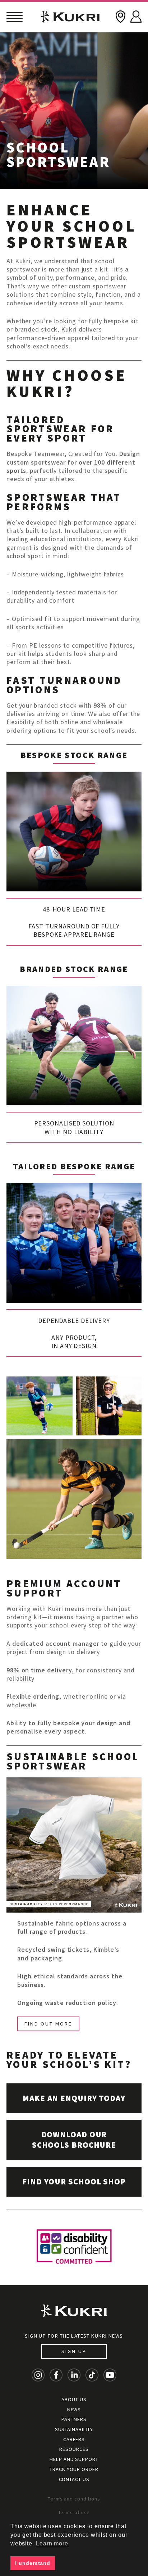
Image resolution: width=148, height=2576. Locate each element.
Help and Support (74, 2459)
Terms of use (74, 2512)
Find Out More (48, 2024)
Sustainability (74, 2429)
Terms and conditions (74, 2499)
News (74, 2410)
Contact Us (74, 2479)
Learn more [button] (52, 2543)
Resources (74, 2449)
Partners (74, 2419)
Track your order (74, 2469)
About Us (74, 2399)
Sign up (74, 2351)
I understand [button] (33, 2563)
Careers (74, 2439)
